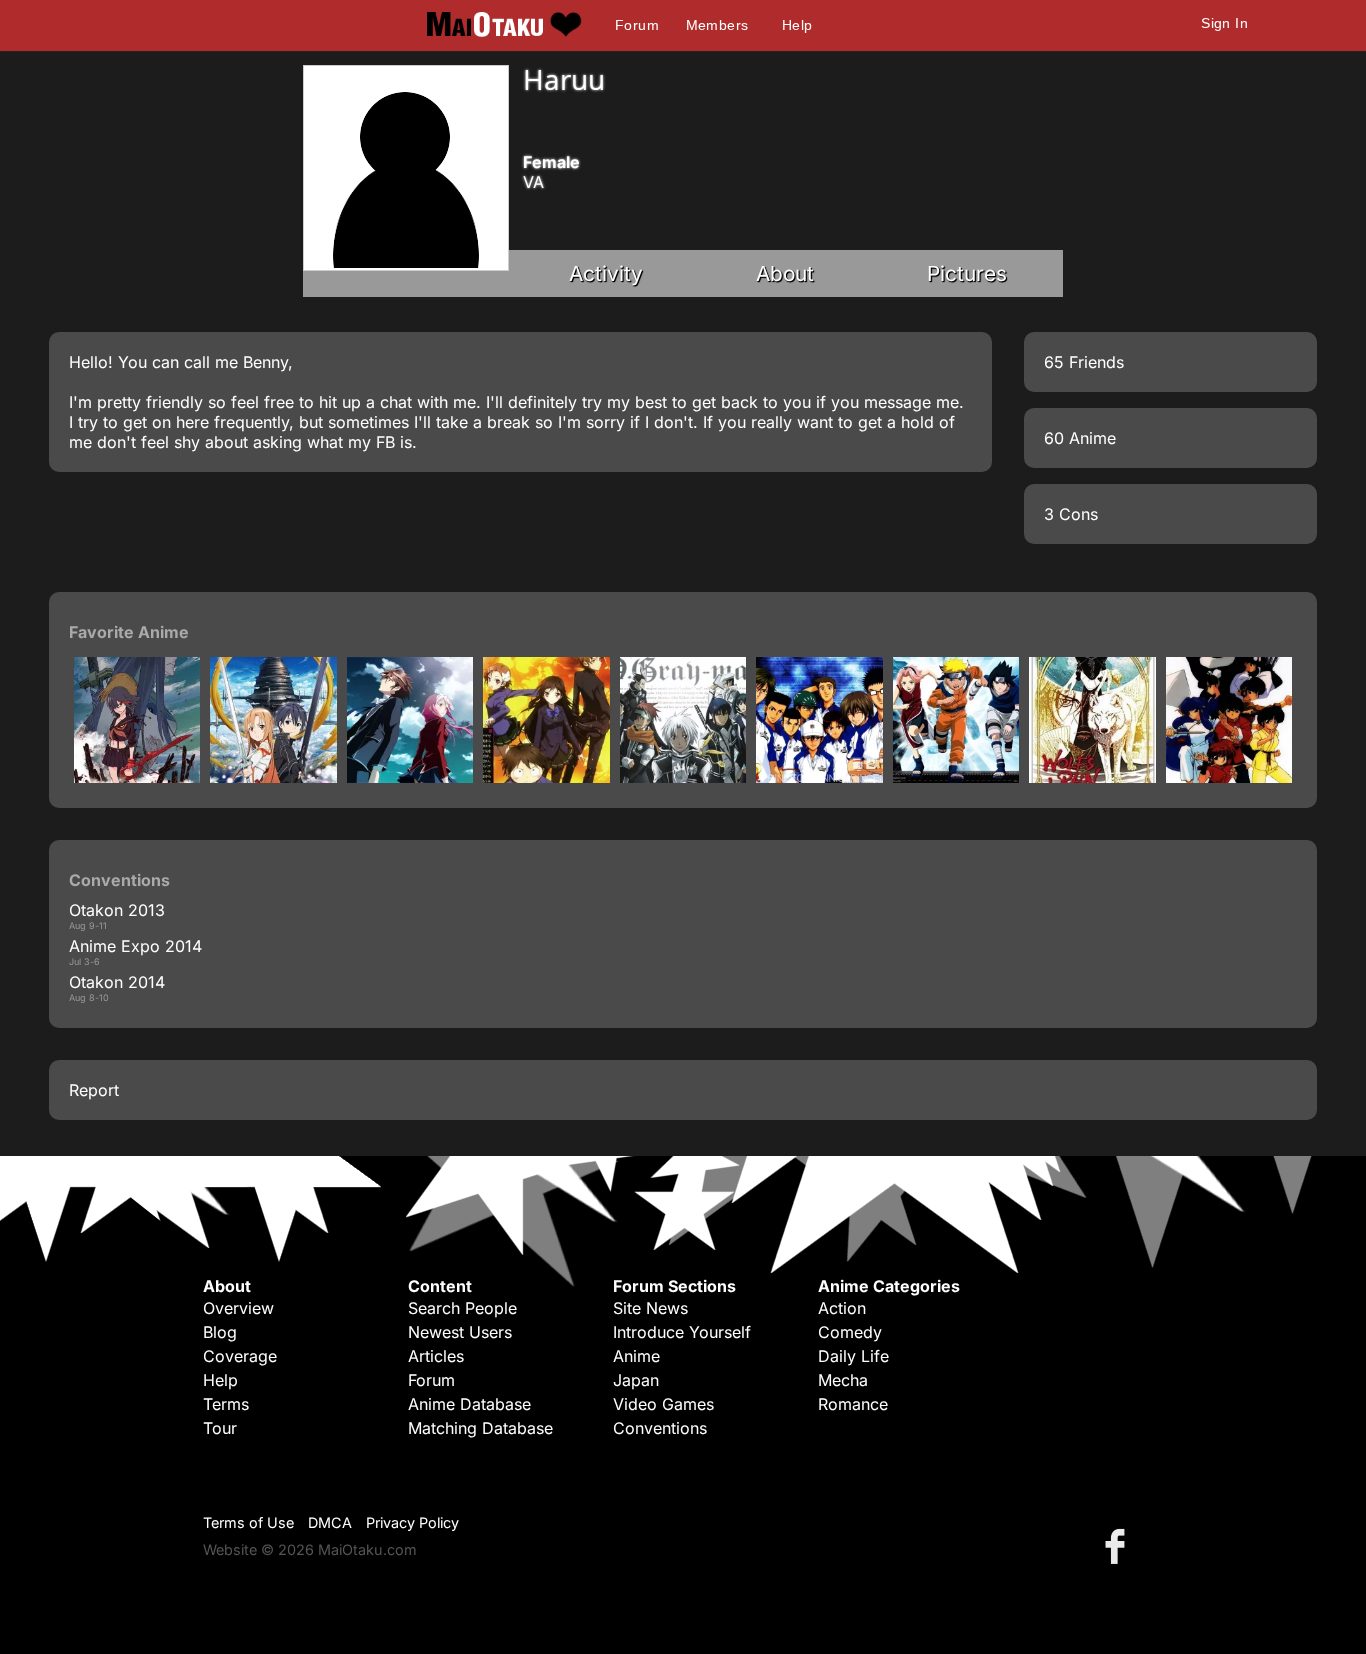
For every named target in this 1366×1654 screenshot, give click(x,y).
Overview (238, 1308)
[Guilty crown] (410, 777)
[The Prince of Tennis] (819, 777)
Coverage (240, 1356)
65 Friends (1084, 362)
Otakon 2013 (117, 910)
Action (842, 1308)
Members (717, 25)
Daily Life (853, 1356)
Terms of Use (248, 1522)
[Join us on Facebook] (1119, 1545)
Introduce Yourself (682, 1332)
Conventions (660, 1428)
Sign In (1224, 23)
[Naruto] (956, 777)
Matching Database (480, 1428)
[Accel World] (546, 777)
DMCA (330, 1522)
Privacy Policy (412, 1522)
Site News (650, 1308)
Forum (637, 25)
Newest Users (460, 1332)
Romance (853, 1404)
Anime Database (469, 1404)
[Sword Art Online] (273, 777)
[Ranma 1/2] (1229, 777)
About (785, 273)
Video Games (663, 1404)
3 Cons (1071, 514)
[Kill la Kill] (137, 777)
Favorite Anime (129, 632)
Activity (606, 273)
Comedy (850, 1332)
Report (94, 1090)
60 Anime (1080, 438)
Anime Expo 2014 (135, 946)
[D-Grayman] (683, 777)
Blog (220, 1332)
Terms (226, 1404)
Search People (462, 1308)
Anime (636, 1356)
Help (797, 25)
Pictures (967, 273)
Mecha (843, 1380)
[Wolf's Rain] (1092, 777)
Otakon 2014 (117, 982)
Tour (220, 1428)
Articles (436, 1356)
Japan (636, 1380)
